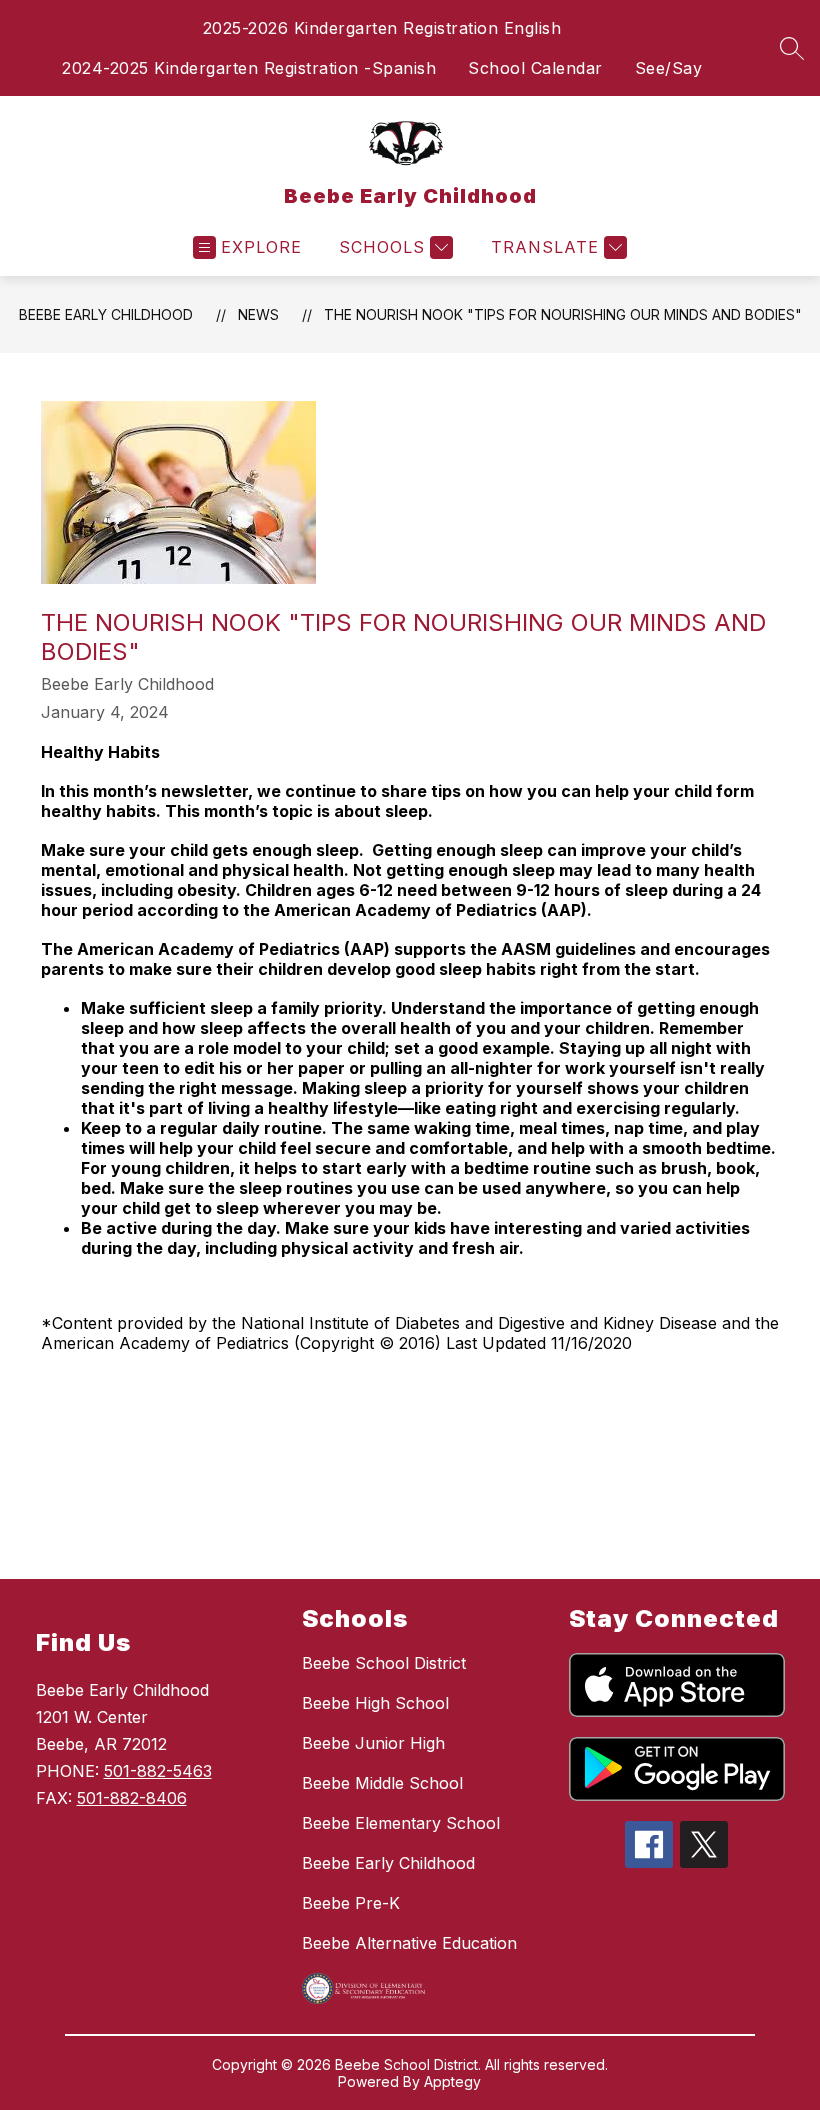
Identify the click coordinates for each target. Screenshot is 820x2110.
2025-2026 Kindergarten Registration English (382, 28)
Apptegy (452, 2081)
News (258, 314)
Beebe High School (375, 1703)
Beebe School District (384, 1663)
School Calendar (535, 68)
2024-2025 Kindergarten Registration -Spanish (249, 68)
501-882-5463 (158, 1771)
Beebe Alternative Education (409, 1943)
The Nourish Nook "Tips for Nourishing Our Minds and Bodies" (563, 314)
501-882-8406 (132, 1798)
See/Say (669, 68)
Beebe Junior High (373, 1743)
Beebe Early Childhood (106, 314)
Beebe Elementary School (401, 1823)
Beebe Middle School (382, 1783)
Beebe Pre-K (351, 1903)
